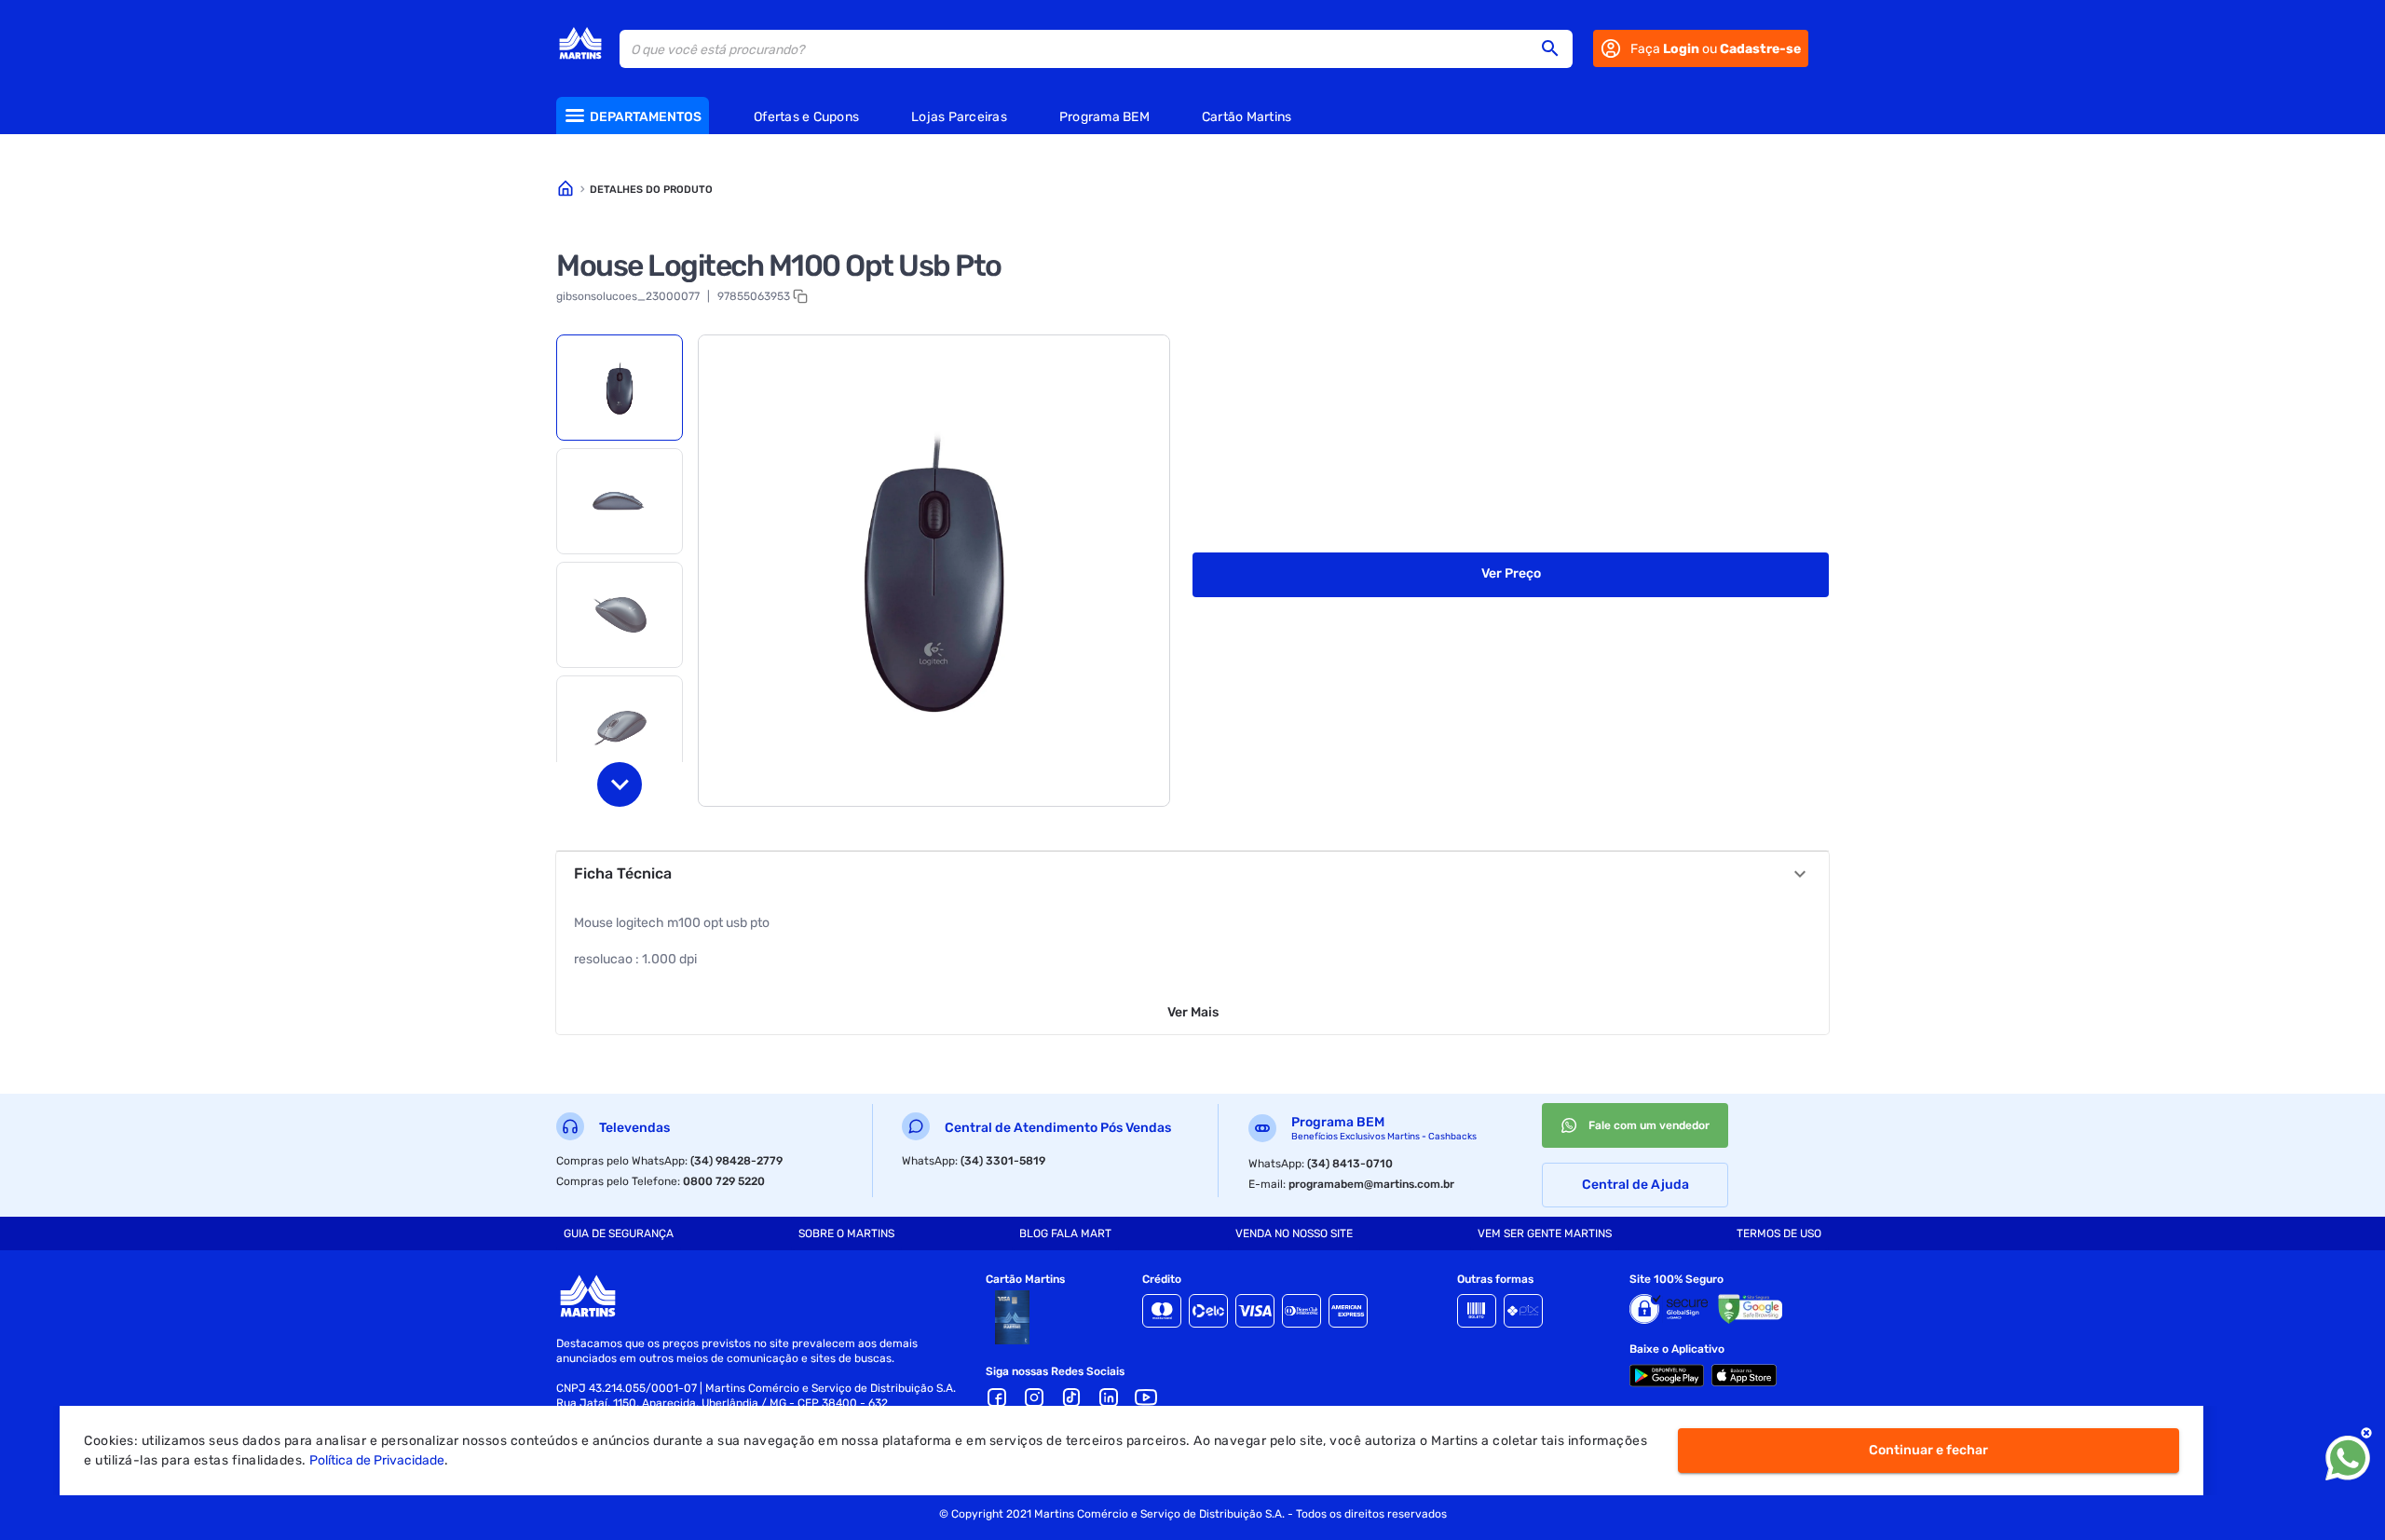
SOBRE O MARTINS (846, 1233)
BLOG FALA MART (1065, 1233)
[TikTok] (1071, 1397)
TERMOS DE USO (1779, 1233)
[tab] (620, 388)
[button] (1556, 48)
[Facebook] (997, 1397)
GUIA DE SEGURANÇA (619, 1233)
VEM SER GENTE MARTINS (1545, 1233)
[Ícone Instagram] (1034, 1397)
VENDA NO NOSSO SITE (1294, 1233)
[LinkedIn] (1109, 1397)
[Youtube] (1146, 1397)
